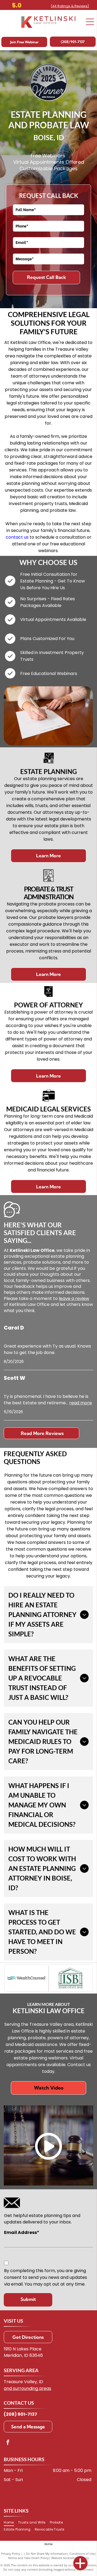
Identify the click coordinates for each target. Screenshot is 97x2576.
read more (81, 1403)
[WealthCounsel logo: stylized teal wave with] (26, 1978)
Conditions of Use (82, 2554)
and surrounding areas (27, 2388)
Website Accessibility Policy (70, 2558)
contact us (17, 537)
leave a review (74, 1298)
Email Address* (22, 2232)
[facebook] (8, 2443)
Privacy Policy (11, 2554)
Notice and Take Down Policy (28, 2558)
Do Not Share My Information (46, 2554)
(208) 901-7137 (20, 2414)
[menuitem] (11, 2522)
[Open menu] (90, 22)
